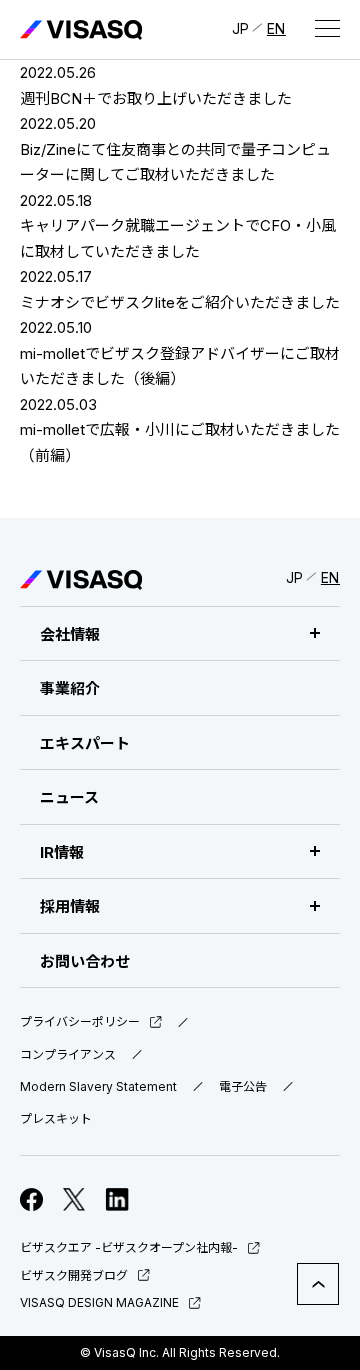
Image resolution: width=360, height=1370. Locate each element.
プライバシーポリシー (80, 1022)
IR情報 (62, 852)
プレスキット (56, 1119)
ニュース (69, 797)
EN (276, 28)
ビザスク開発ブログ (74, 1275)
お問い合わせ (85, 961)
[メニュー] (327, 28)
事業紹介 (70, 688)
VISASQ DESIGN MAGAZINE (99, 1302)
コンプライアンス (68, 1055)
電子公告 (243, 1087)
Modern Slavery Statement (98, 1087)
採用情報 (70, 906)
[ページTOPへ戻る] (318, 1284)
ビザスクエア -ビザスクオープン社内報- (129, 1247)
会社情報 (70, 634)
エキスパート (85, 743)
